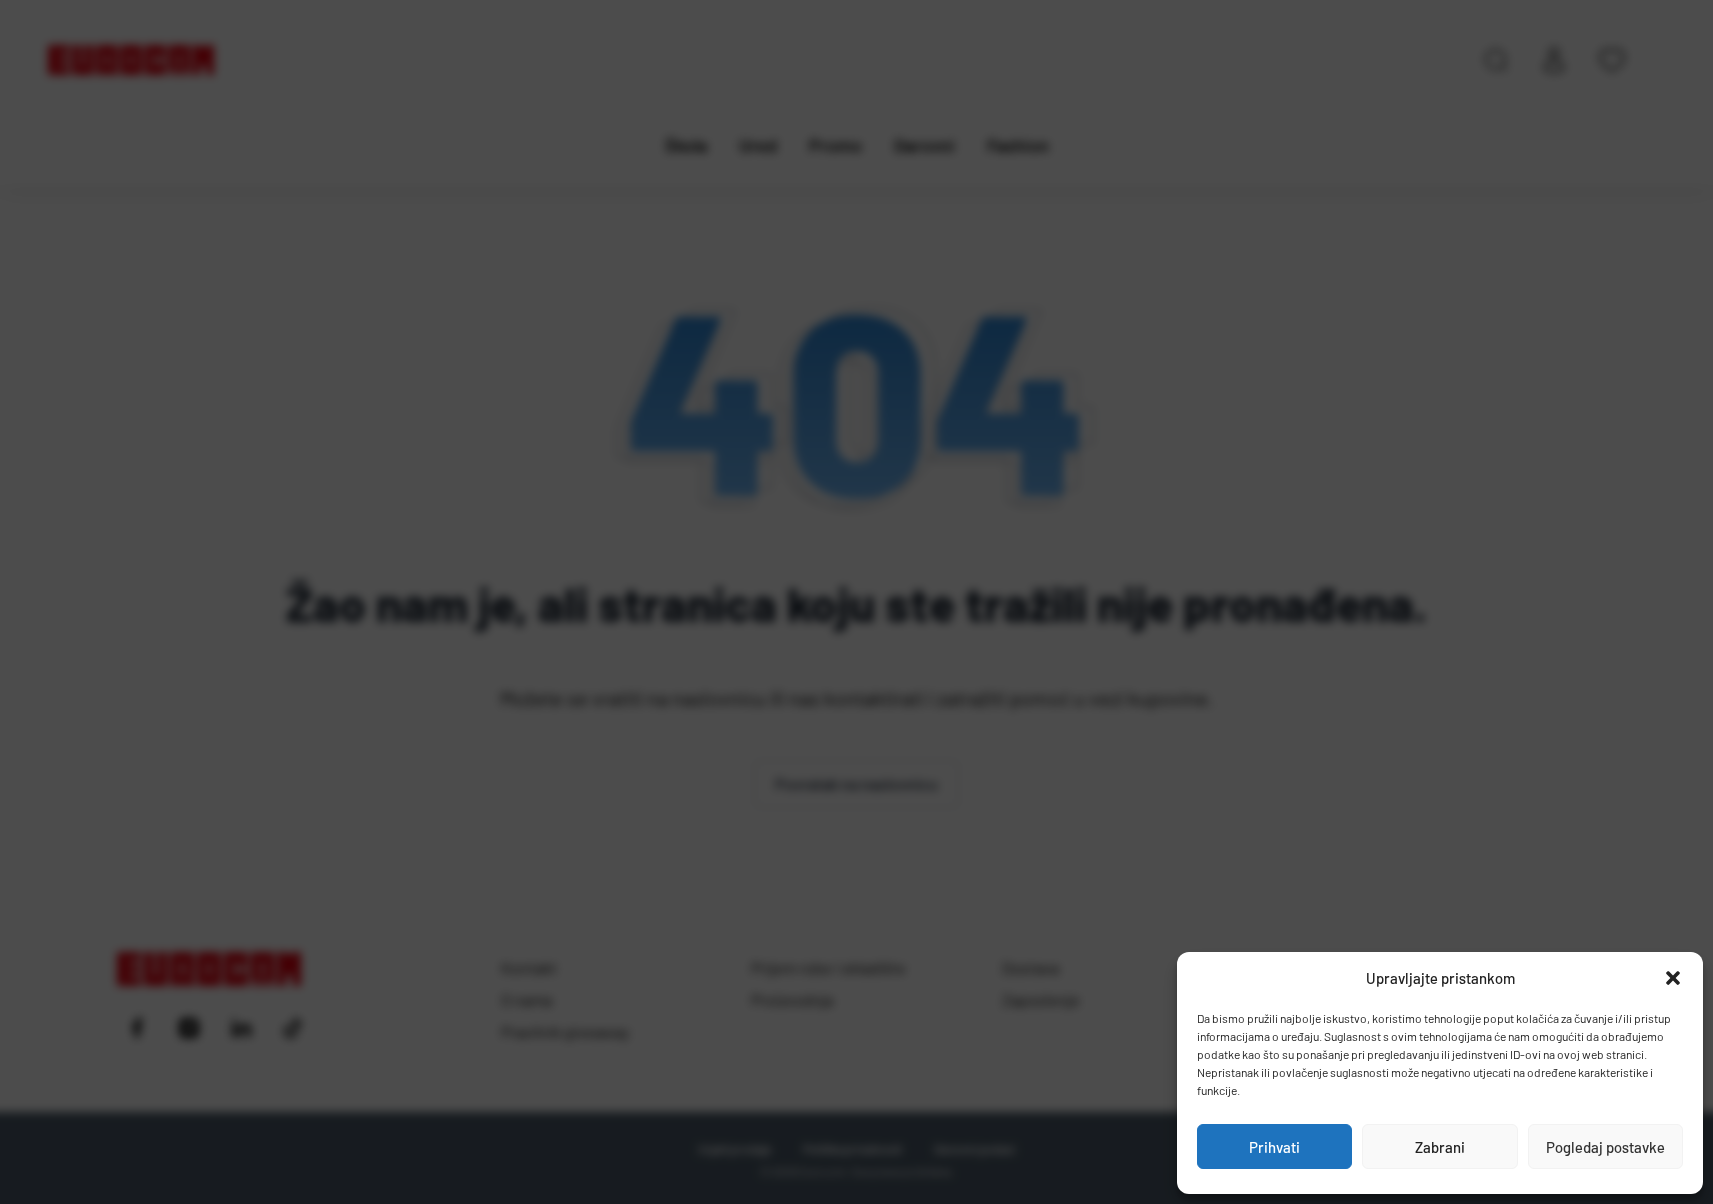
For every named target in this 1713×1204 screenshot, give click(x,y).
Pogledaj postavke (1605, 1147)
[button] (1673, 978)
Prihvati (1274, 1147)
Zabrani (1440, 1147)
